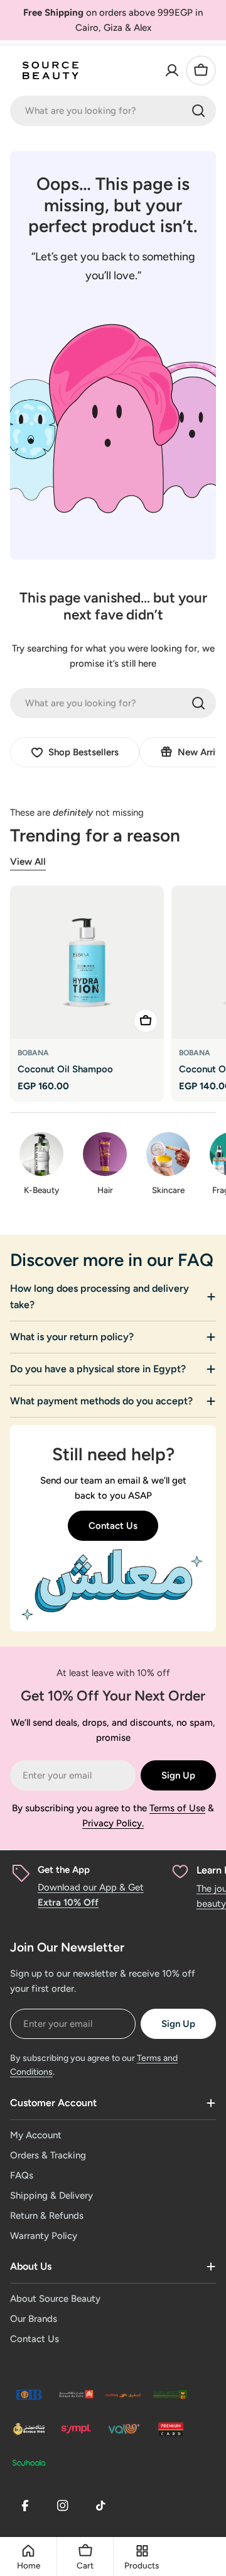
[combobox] (113, 111)
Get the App (64, 1870)
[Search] (198, 111)
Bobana (33, 1053)
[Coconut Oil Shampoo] (87, 963)
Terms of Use (177, 1808)
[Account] (172, 70)
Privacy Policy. (113, 1823)
